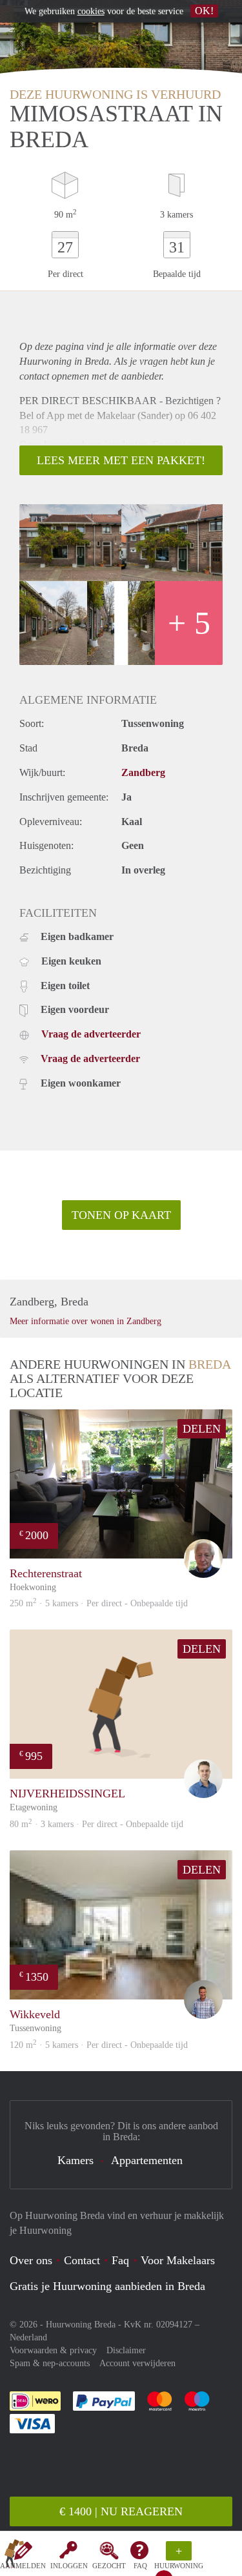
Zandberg (143, 772)
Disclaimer (126, 2350)
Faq (120, 2260)
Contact (82, 2260)
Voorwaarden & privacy (53, 2350)
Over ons (31, 2260)
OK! (204, 11)
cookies (91, 11)
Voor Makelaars (178, 2260)
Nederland (28, 2337)
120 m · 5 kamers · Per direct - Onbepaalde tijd (99, 2045)
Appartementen (147, 2160)
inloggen (69, 2566)
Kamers (76, 2160)
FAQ (140, 2566)
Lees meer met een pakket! (121, 460)
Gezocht (109, 2566)
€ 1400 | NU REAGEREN (121, 2511)
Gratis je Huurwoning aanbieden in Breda (107, 2286)
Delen (202, 1429)
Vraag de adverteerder (91, 1034)
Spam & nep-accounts (50, 2363)
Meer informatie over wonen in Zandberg (86, 1321)
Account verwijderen (137, 2363)
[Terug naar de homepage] (14, 2556)
